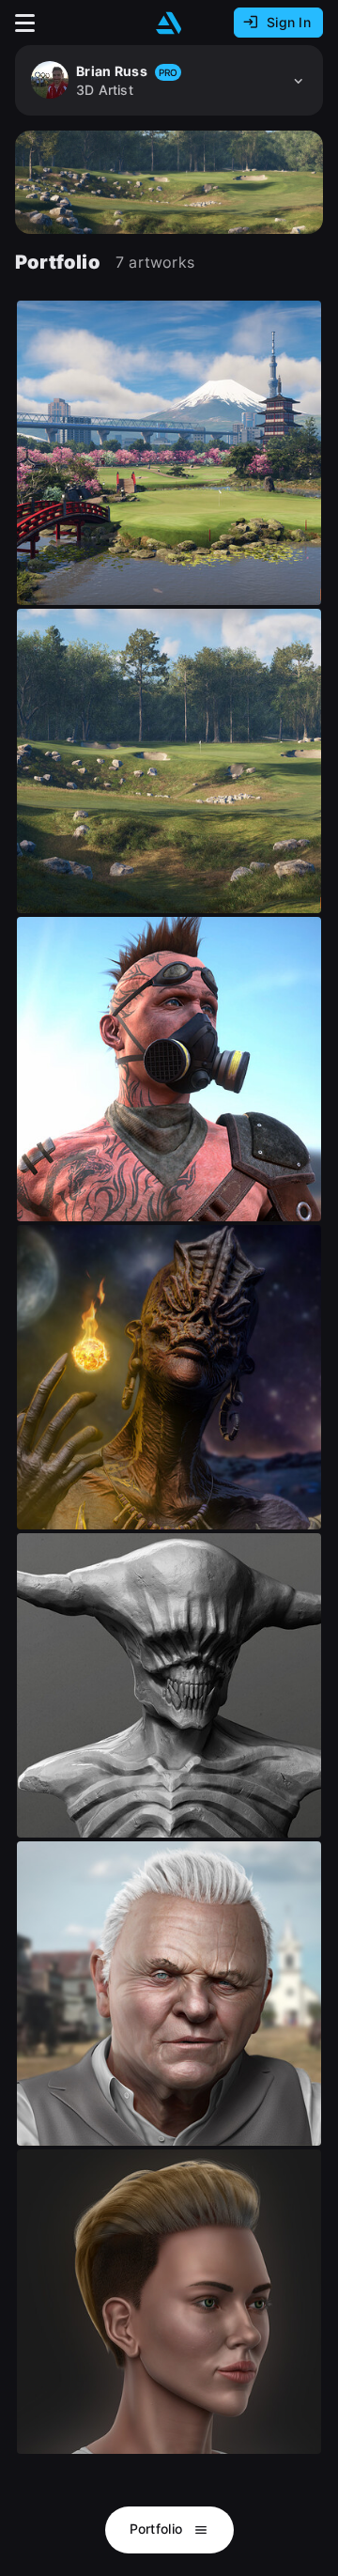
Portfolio (158, 2529)
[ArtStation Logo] (169, 23)
